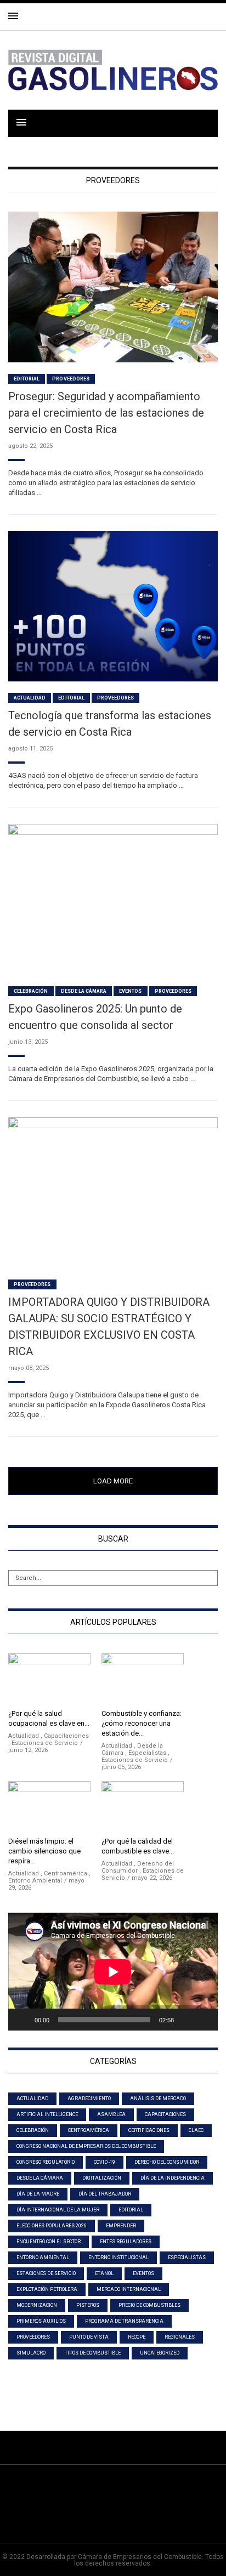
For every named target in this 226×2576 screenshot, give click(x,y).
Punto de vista (89, 2337)
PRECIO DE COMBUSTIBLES (149, 2305)
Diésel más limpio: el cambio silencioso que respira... (44, 1851)
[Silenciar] (186, 2020)
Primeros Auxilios (41, 2321)
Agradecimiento (89, 2099)
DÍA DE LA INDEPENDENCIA (173, 2178)
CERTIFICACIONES (149, 2130)
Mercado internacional (129, 2289)
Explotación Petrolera (47, 2289)
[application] (113, 1972)
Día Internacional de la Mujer (58, 2210)
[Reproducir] (22, 2020)
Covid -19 (104, 2162)
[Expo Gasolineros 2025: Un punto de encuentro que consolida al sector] (113, 899)
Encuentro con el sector (49, 2242)
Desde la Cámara (84, 991)
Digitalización (102, 2178)
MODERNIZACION (37, 2305)
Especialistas (147, 1753)
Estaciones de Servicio (45, 1743)
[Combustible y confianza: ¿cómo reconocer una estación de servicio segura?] (143, 1679)
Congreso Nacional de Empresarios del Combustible (86, 2146)
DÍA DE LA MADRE (38, 2194)
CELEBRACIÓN (31, 991)
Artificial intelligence (47, 2114)
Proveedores (71, 379)
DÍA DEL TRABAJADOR (105, 2194)
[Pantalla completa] (204, 2020)
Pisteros (88, 2305)
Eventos (130, 991)
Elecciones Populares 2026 (52, 2226)
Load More (113, 1481)
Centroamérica (66, 1873)
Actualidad (30, 698)
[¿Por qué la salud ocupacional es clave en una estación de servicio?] (49, 1679)
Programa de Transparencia (124, 2321)
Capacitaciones (66, 1736)
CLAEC (196, 2130)
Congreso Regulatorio (46, 2162)
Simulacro (31, 2353)
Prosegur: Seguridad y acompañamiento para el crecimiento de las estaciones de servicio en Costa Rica (106, 413)
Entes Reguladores (126, 2242)
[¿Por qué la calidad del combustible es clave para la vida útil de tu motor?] (143, 1807)
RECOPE (137, 2337)
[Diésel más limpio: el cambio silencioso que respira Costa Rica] (49, 1807)
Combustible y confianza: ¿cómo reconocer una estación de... (142, 1723)
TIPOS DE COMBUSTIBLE (93, 2353)
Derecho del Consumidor (167, 2162)
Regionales (180, 2337)
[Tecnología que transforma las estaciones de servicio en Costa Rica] (113, 605)
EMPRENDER (121, 2226)
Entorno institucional (118, 2257)
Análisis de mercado (158, 2099)
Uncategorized (160, 2353)
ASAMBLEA (111, 2114)
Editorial (27, 379)
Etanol (104, 2273)
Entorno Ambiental (35, 1881)
